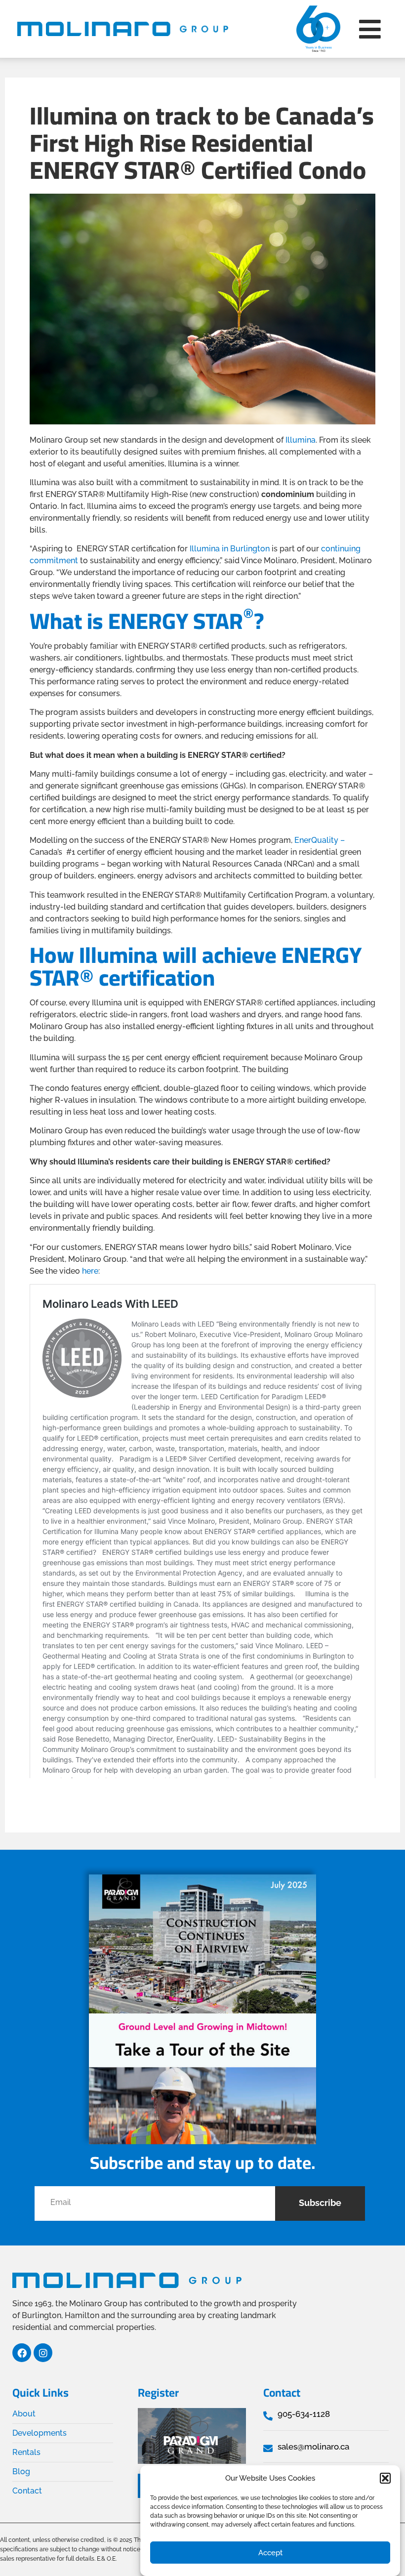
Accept (270, 2553)
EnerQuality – (320, 840)
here (90, 1271)
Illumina (301, 440)
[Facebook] (22, 2353)
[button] (385, 2478)
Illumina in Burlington (230, 549)
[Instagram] (43, 2353)
